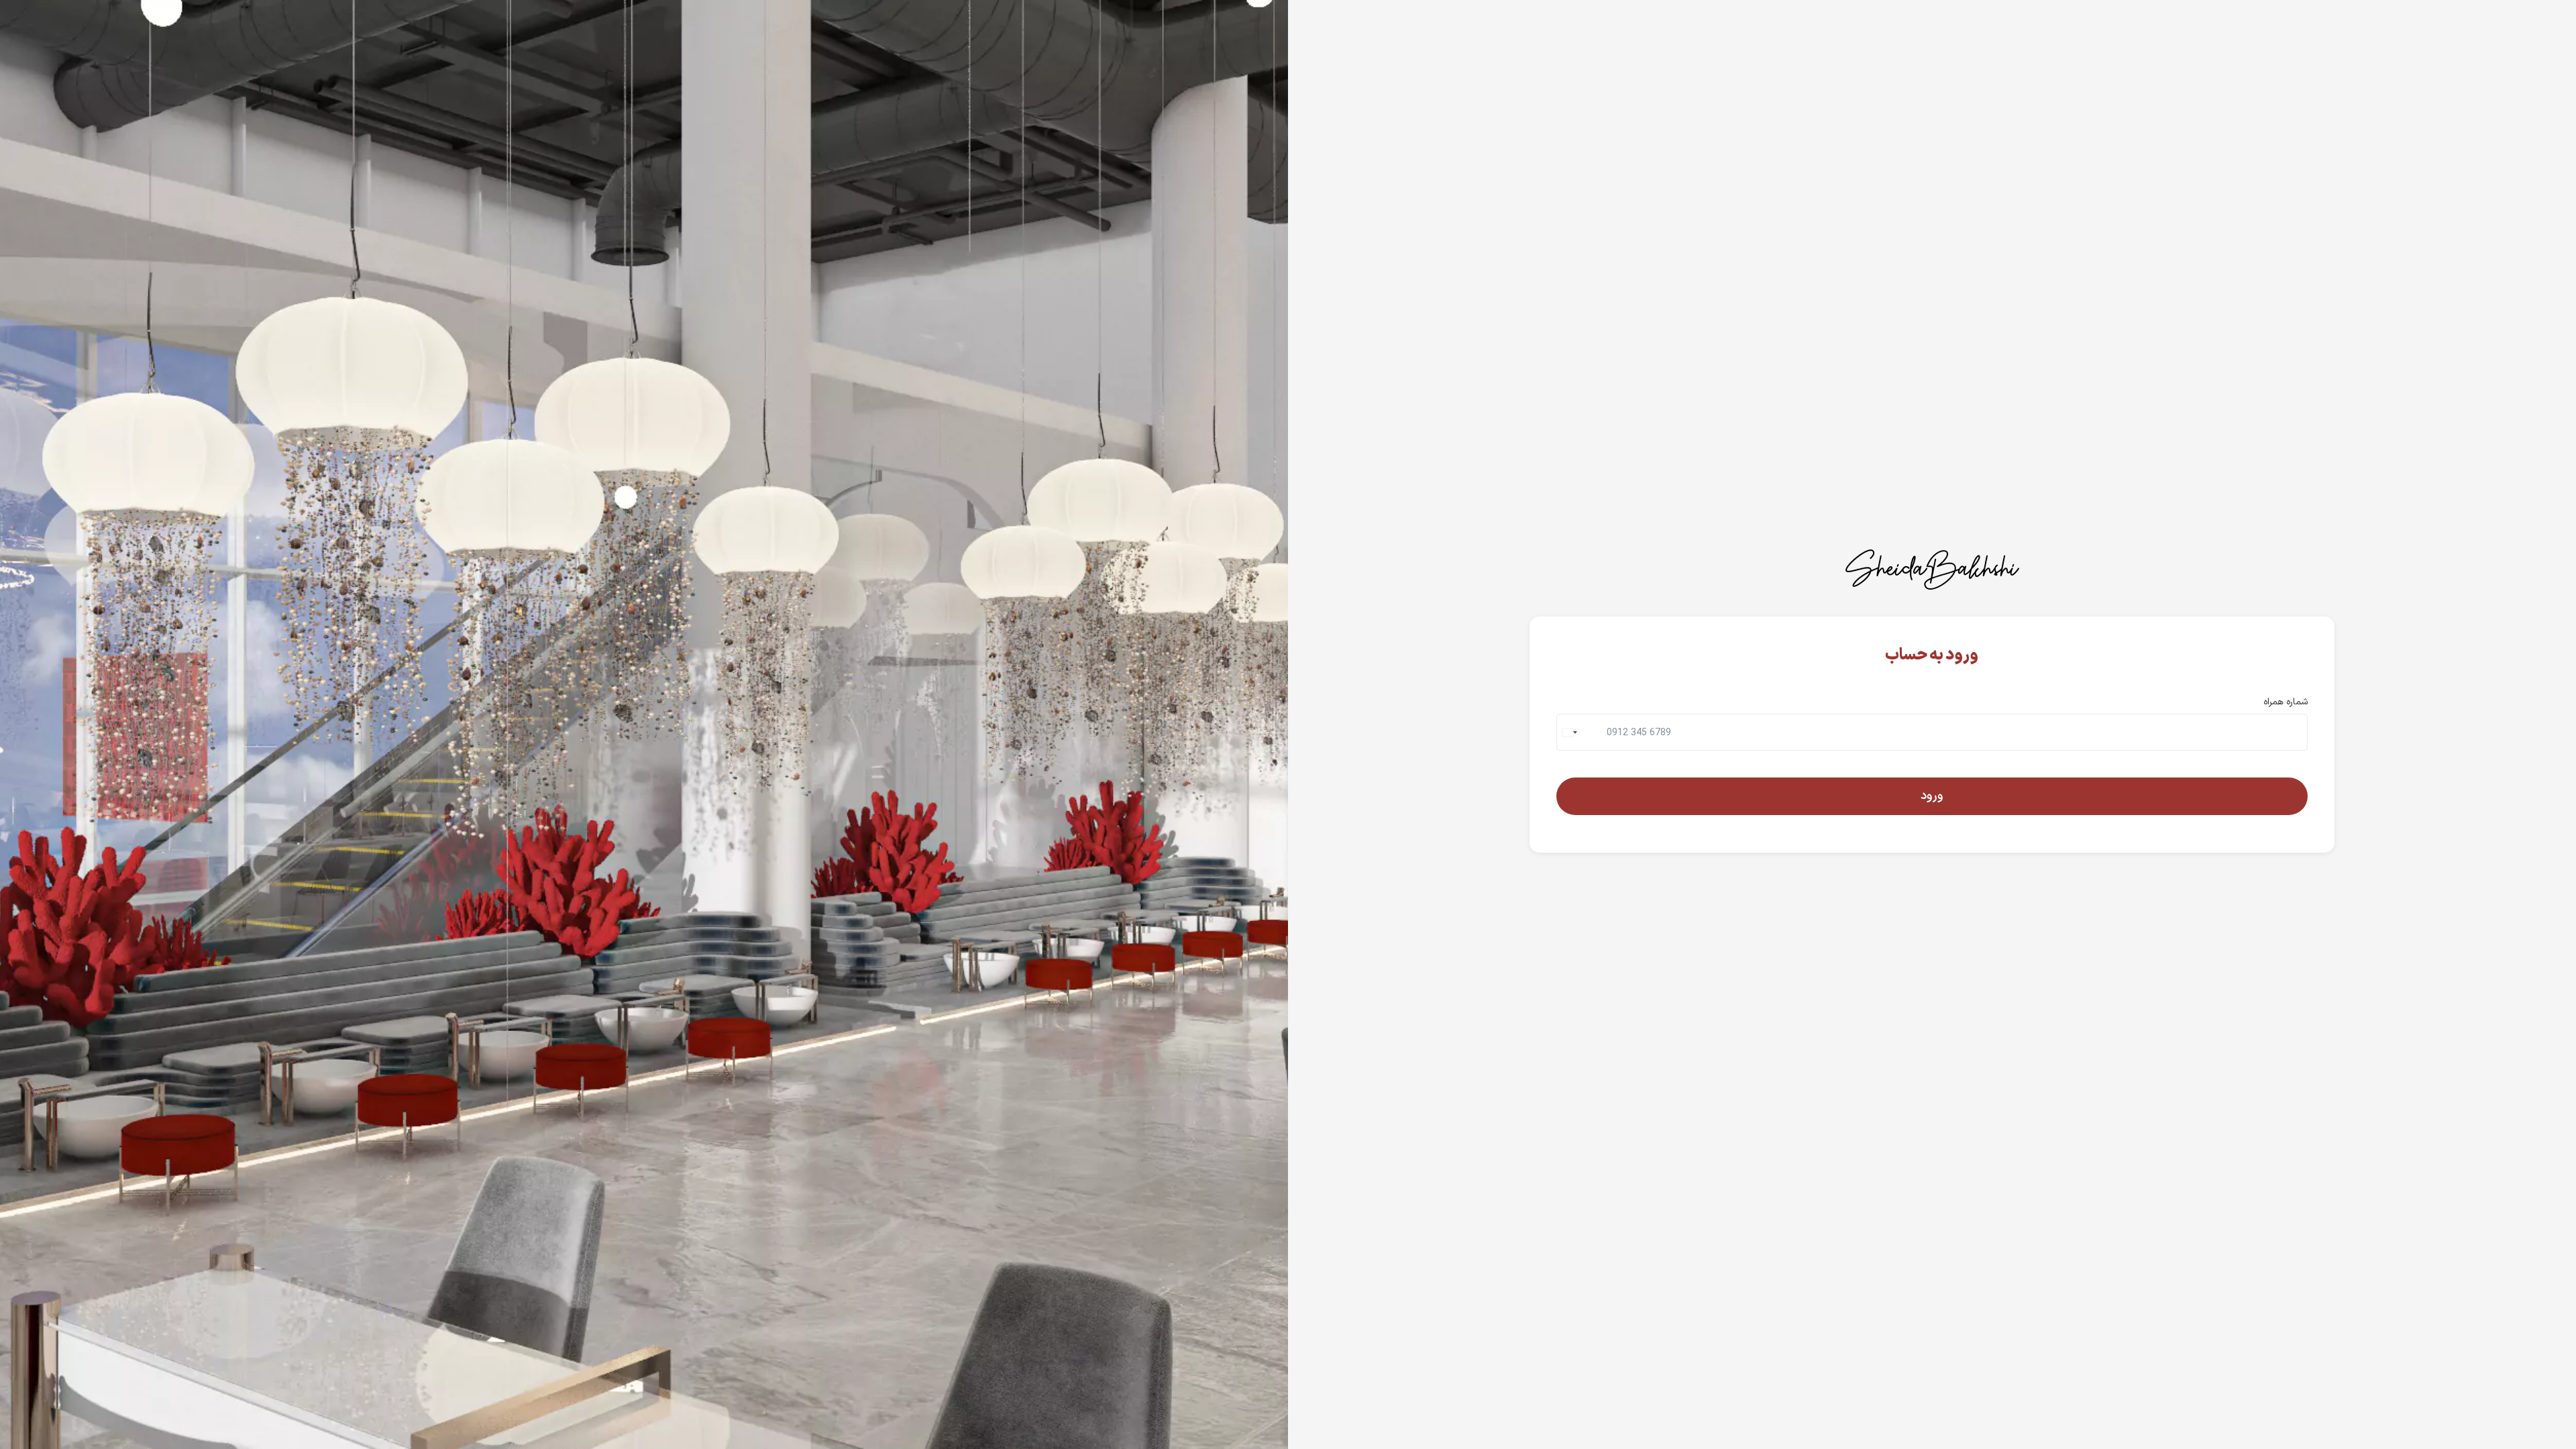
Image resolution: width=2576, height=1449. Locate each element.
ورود (1932, 796)
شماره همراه (2286, 702)
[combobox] (1571, 732)
